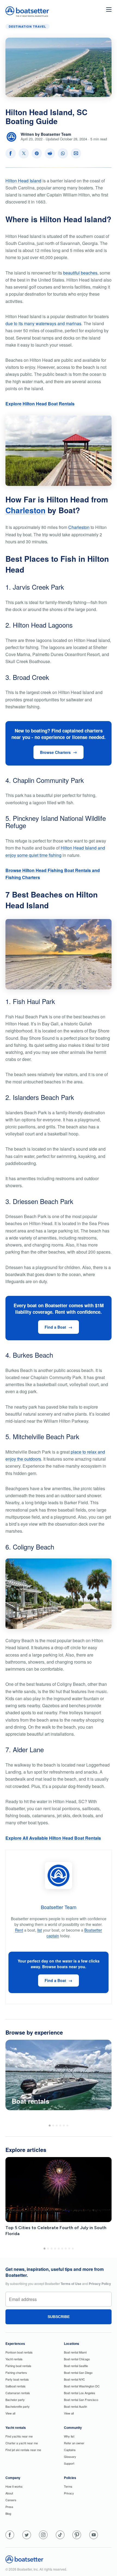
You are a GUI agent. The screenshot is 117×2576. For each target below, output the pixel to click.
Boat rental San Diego (78, 2372)
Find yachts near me (19, 2436)
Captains (70, 2450)
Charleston (25, 510)
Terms (68, 2486)
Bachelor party (15, 2400)
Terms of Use (71, 2284)
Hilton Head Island (23, 181)
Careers (11, 2500)
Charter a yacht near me (22, 2443)
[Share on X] (24, 153)
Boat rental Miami (75, 2352)
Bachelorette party (18, 2406)
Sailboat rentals (16, 2386)
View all (10, 2413)
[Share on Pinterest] (37, 153)
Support (69, 2463)
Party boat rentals (17, 2379)
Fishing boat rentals (18, 2366)
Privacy (69, 2493)
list (40, 1930)
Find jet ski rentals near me (23, 2450)
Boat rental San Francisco (81, 2400)
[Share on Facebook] (11, 153)
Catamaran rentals (18, 2393)
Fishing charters (16, 2372)
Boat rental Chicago (77, 2359)
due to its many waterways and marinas (43, 323)
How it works (14, 2486)
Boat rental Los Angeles (80, 2393)
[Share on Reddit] (50, 153)
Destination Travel (27, 26)
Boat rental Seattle (76, 2366)
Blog (8, 2513)
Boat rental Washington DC (82, 2386)
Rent (19, 1930)
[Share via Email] (76, 153)
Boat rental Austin (76, 2406)
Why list (69, 2436)
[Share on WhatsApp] (63, 153)
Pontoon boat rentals (19, 2352)
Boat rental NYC (74, 2379)
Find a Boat (55, 1327)
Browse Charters (55, 752)
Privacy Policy (100, 2284)
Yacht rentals (14, 2359)
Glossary (70, 2456)
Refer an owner (74, 2443)
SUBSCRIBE (59, 2317)
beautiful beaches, (81, 273)
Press (9, 2507)
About (9, 2493)
